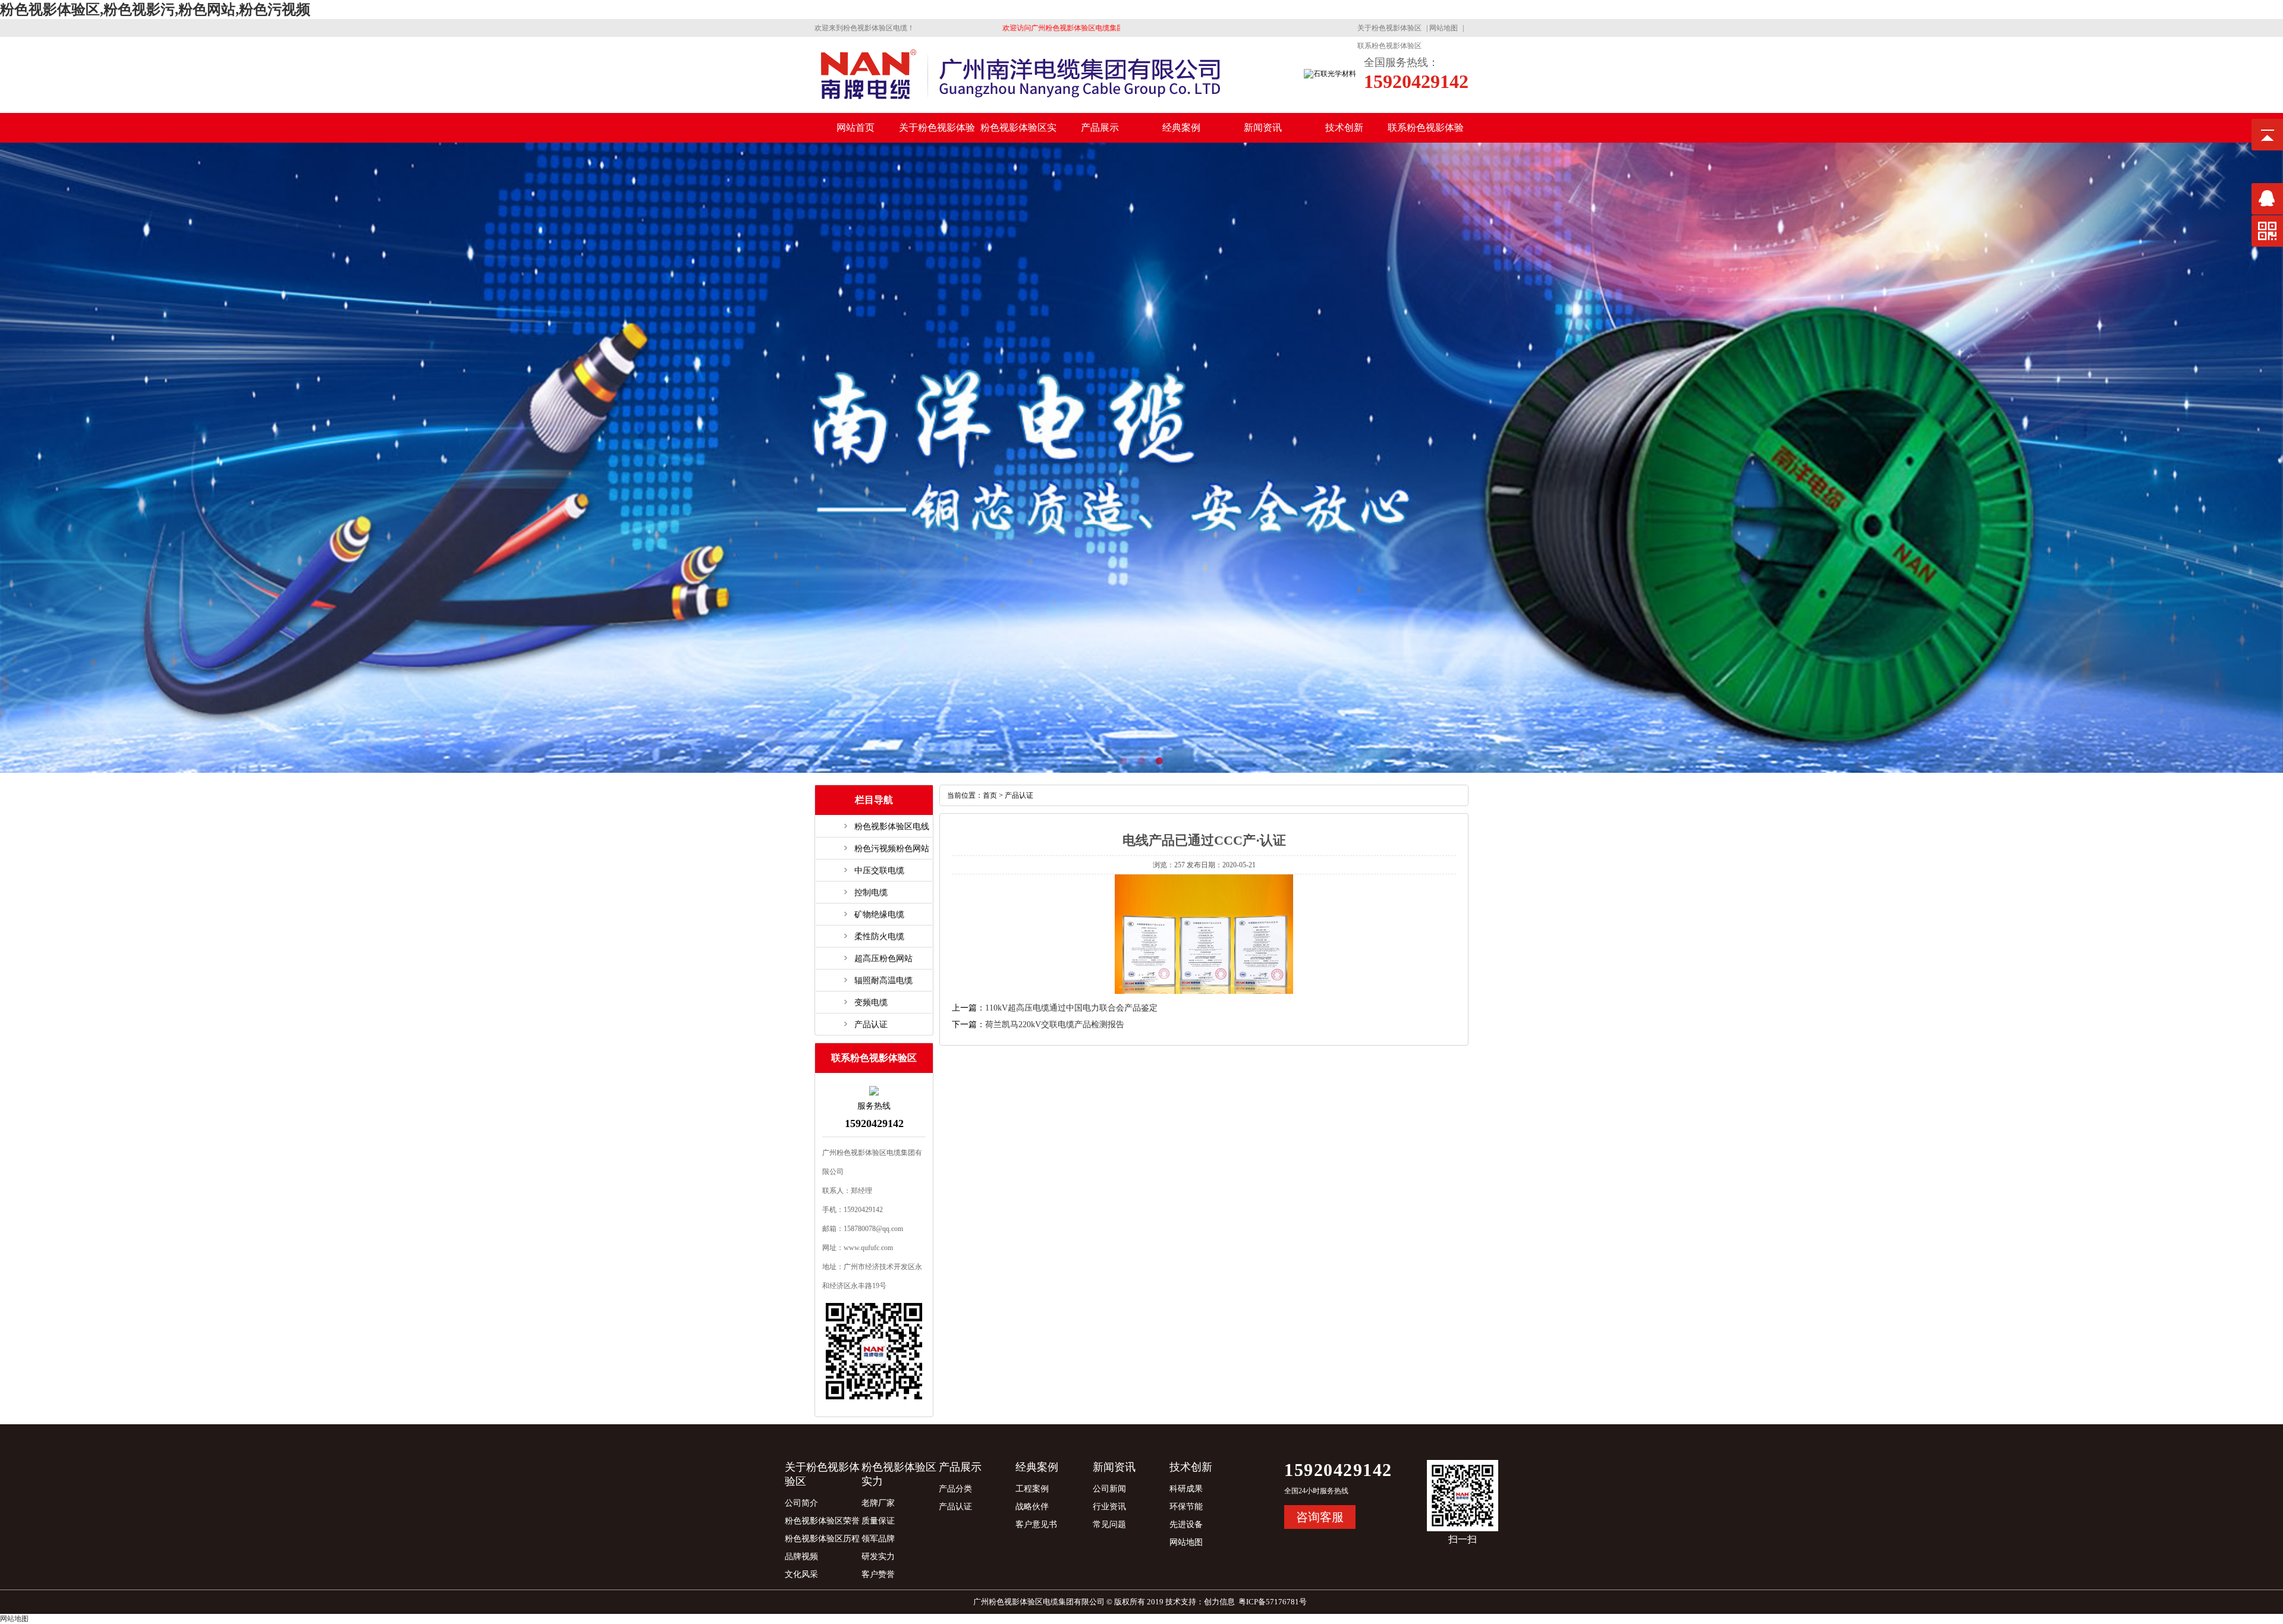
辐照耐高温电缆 (883, 981)
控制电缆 (871, 893)
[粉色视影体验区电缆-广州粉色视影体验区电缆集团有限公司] (1020, 102)
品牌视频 (801, 1557)
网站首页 (856, 128)
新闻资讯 (1263, 128)
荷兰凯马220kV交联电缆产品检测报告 (1055, 1025)
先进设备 (1186, 1524)
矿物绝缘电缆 (879, 915)
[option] (1141, 458)
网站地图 (1444, 28)
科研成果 (1186, 1489)
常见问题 (1109, 1524)
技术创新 (1344, 128)
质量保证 (878, 1521)
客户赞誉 (878, 1574)
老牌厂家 (878, 1503)
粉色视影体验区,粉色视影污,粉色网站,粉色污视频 (155, 10)
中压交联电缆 (879, 871)
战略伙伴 (1032, 1507)
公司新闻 (1109, 1489)
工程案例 (1032, 1489)
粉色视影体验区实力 (1018, 133)
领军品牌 (878, 1539)
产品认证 (871, 1025)
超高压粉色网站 (883, 959)
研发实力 (878, 1557)
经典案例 (1181, 128)
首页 (990, 795)
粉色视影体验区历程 (822, 1539)
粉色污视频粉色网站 (892, 849)
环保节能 (1186, 1507)
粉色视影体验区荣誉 (822, 1521)
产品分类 (955, 1489)
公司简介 (801, 1503)
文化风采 (801, 1574)
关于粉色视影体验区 (1389, 28)
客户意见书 (1036, 1524)
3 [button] (1177, 761)
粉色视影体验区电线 (892, 827)
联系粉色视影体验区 (1389, 46)
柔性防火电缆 (879, 937)
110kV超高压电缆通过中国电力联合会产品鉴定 (1071, 1008)
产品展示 (1100, 128)
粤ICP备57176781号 (1273, 1602)
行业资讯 (1109, 1507)
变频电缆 (871, 1003)
